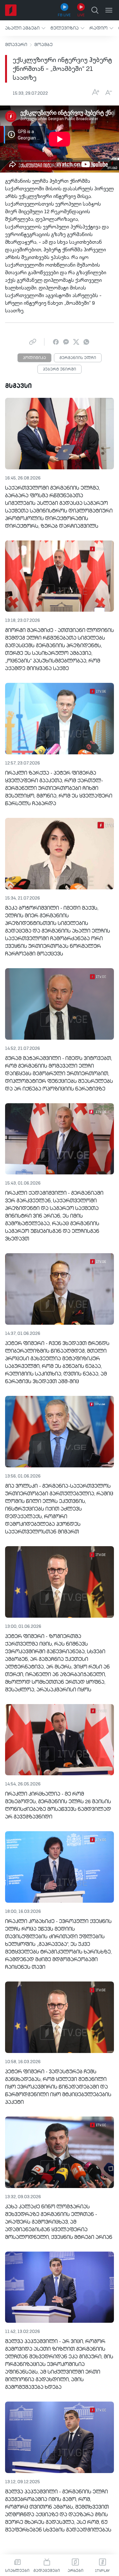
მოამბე (43, 45)
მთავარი (16, 45)
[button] (25, 28)
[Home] (11, 10)
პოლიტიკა (34, 358)
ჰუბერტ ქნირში (60, 370)
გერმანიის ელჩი (78, 358)
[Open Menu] (109, 10)
